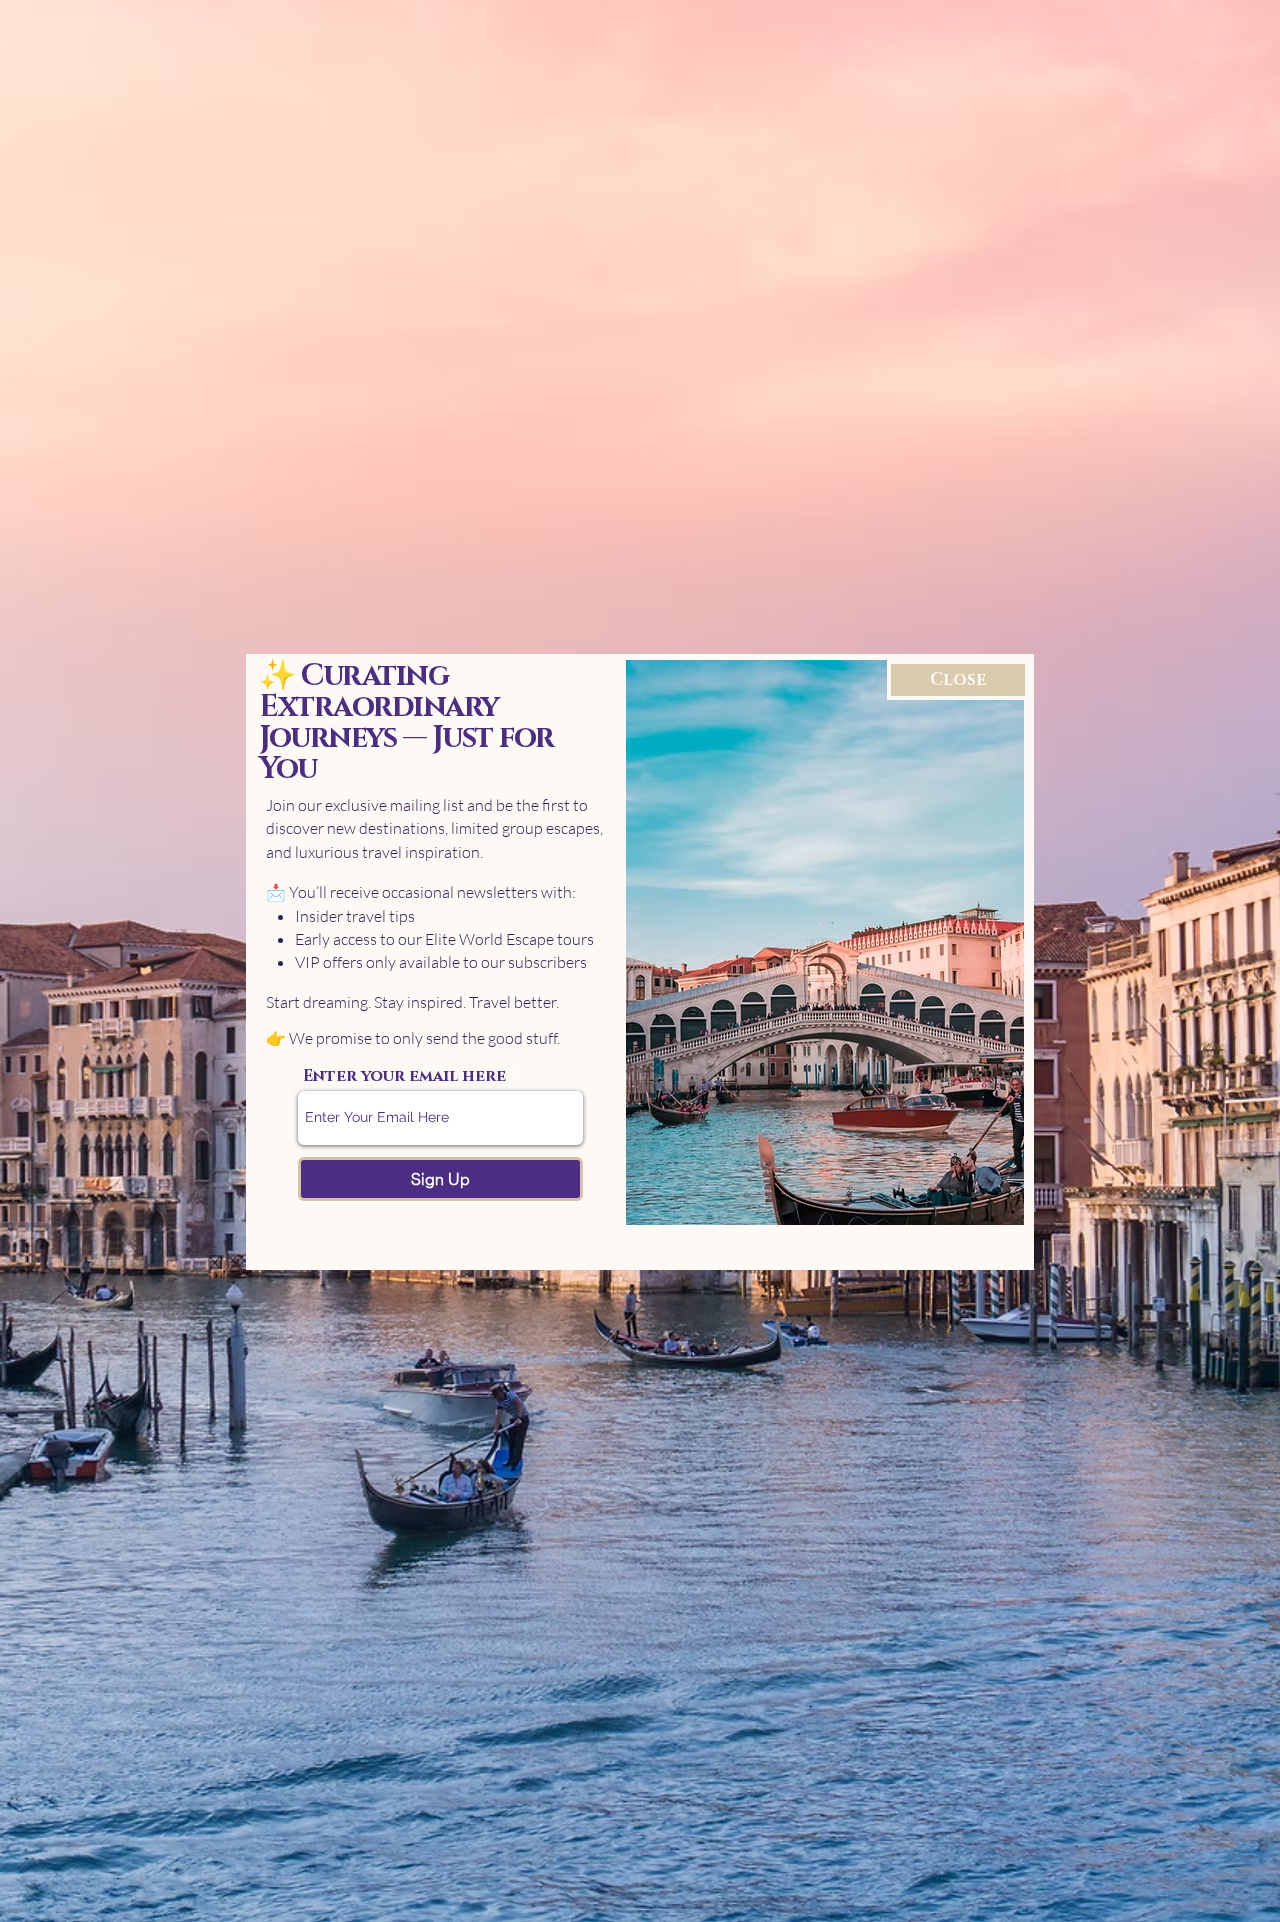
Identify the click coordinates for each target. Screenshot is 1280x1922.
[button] (958, 680)
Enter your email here (404, 1076)
